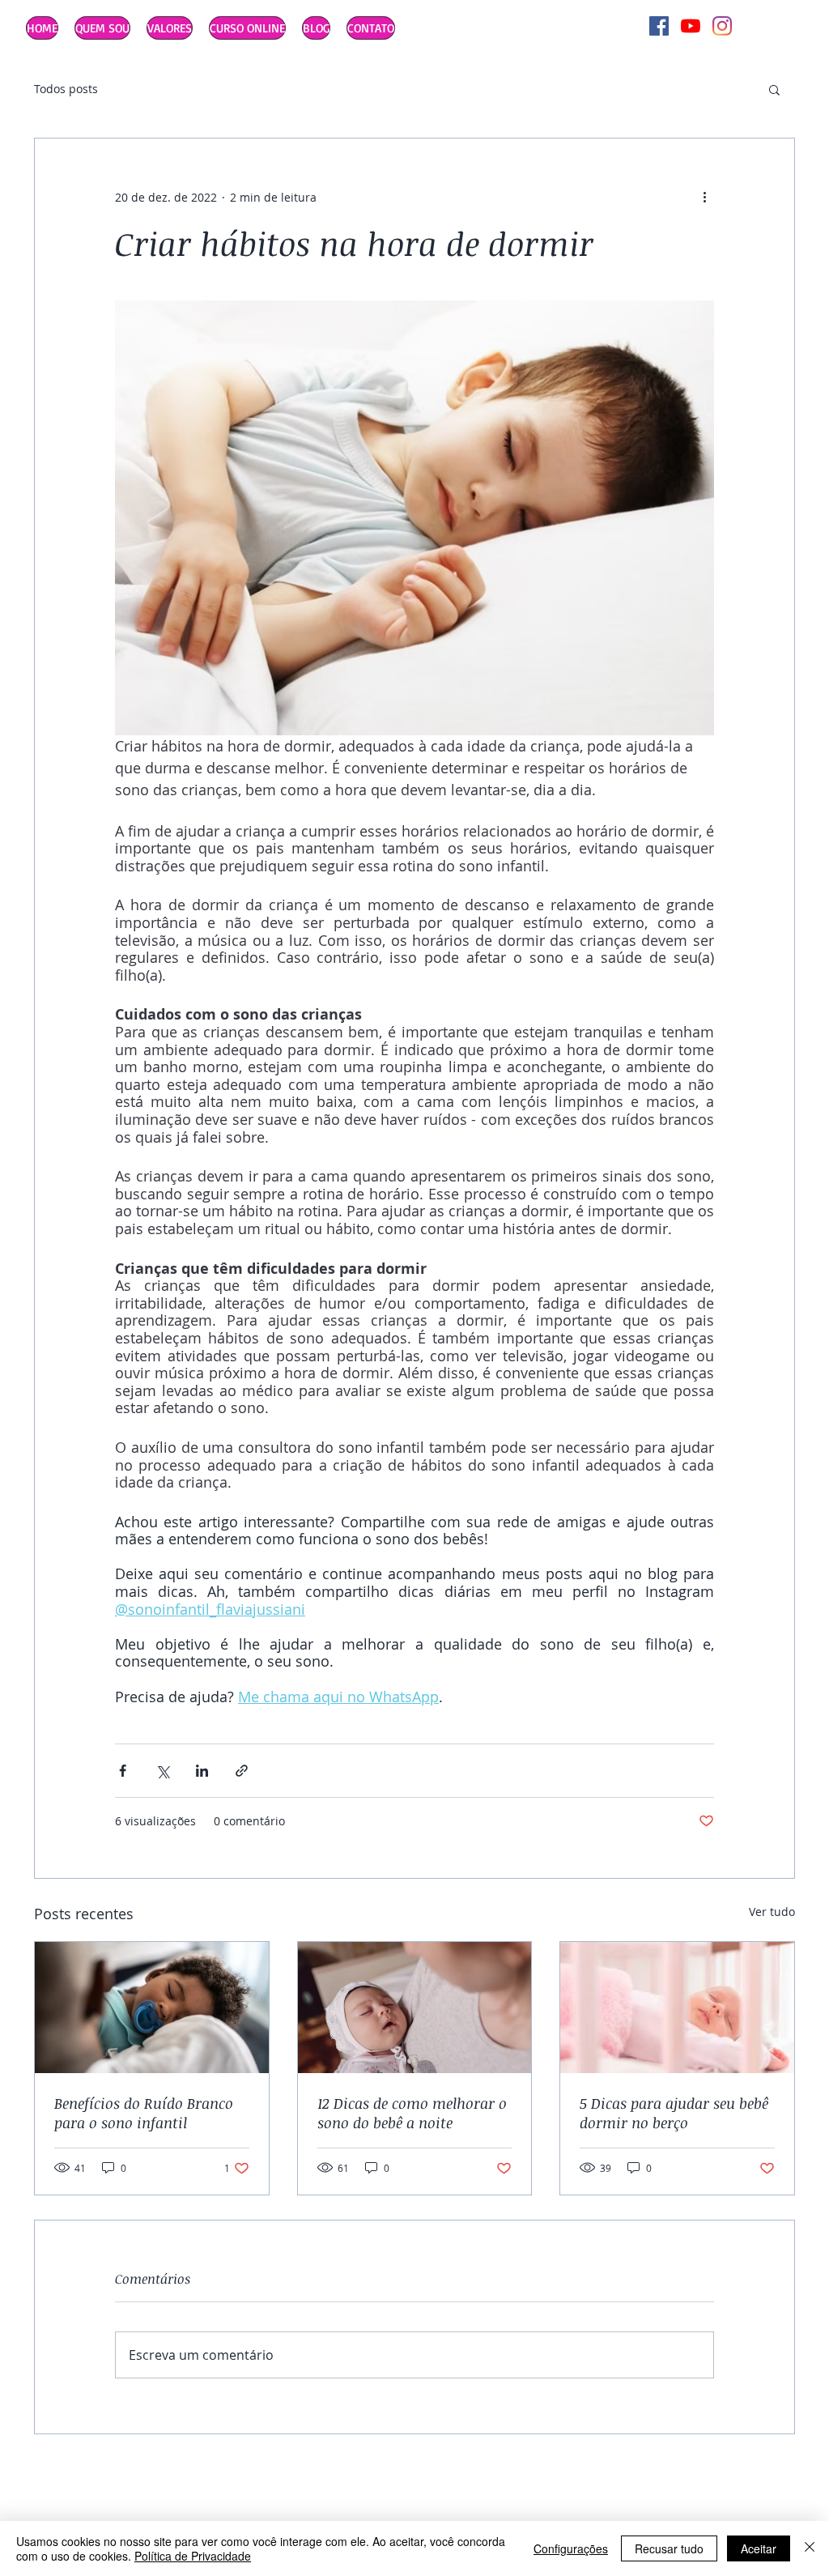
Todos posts (66, 89)
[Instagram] (722, 26)
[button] (774, 89)
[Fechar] (810, 2548)
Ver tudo (772, 1912)
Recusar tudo (669, 2548)
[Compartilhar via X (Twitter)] (162, 1771)
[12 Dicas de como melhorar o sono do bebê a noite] (415, 2008)
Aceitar (759, 2548)
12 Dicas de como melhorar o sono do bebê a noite (412, 2113)
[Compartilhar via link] (242, 1771)
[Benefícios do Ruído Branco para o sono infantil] (152, 2008)
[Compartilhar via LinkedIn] (202, 1771)
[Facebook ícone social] (659, 26)
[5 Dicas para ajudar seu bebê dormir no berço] (677, 2008)
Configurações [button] (571, 2548)
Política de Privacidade (193, 2556)
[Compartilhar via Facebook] (123, 1771)
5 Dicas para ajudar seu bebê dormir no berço (674, 2113)
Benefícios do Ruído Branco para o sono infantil (144, 2113)
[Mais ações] (704, 197)
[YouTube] (691, 26)
